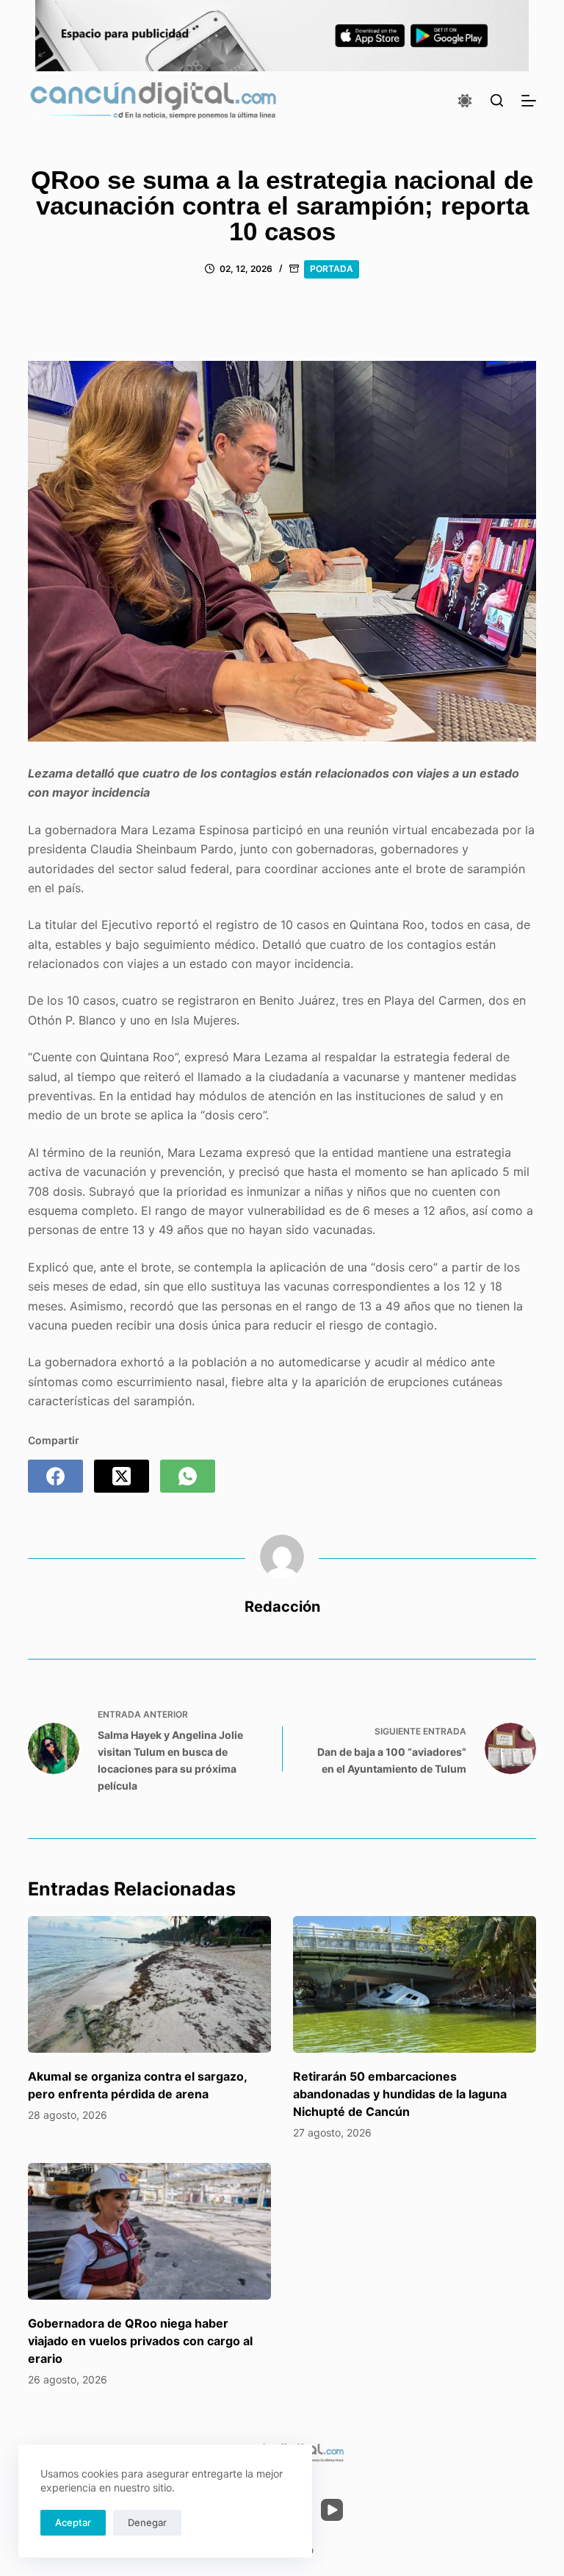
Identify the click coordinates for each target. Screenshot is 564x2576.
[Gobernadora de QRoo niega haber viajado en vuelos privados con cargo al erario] (149, 2231)
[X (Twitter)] (122, 1476)
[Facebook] (55, 1476)
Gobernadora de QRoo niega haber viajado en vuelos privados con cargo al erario (140, 2341)
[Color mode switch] (465, 101)
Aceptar (73, 2522)
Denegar (147, 2522)
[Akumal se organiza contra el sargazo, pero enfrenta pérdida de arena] (149, 1984)
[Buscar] (497, 100)
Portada (332, 269)
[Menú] (529, 101)
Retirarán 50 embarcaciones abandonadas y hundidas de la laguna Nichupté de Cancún (400, 2094)
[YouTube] (332, 2510)
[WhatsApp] (188, 1476)
